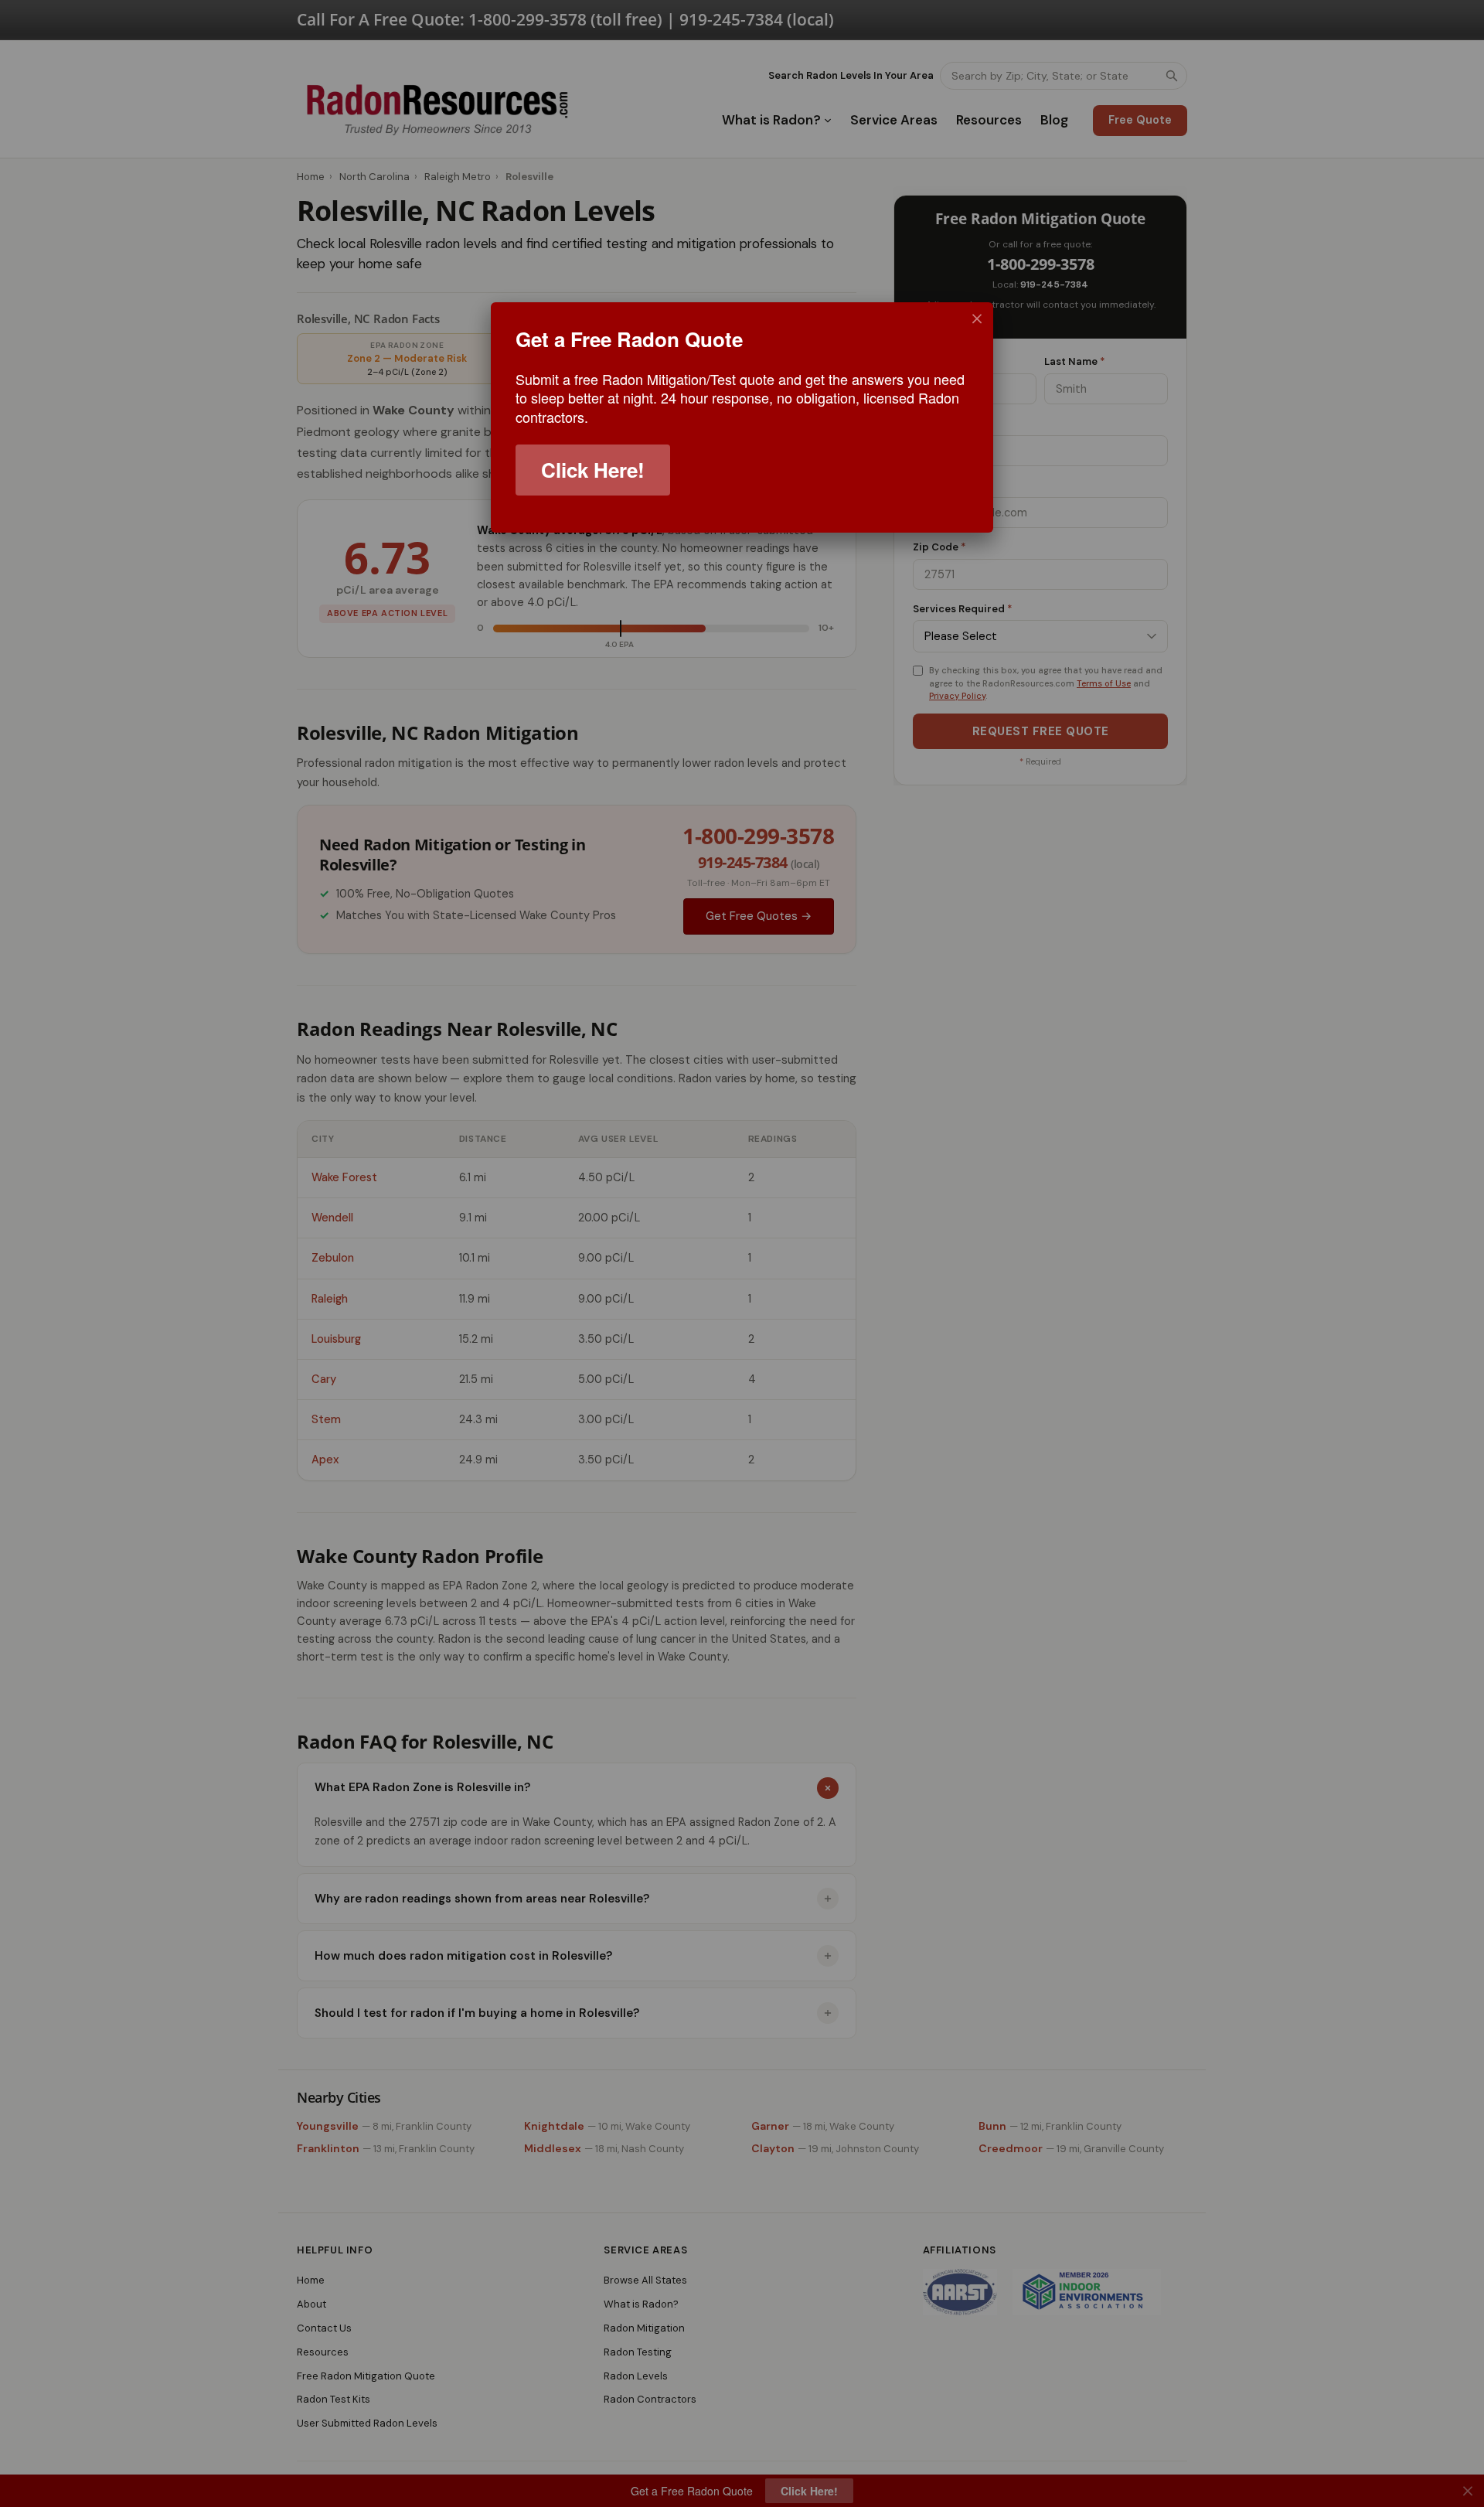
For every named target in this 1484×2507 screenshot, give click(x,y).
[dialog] (742, 417)
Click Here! (593, 470)
